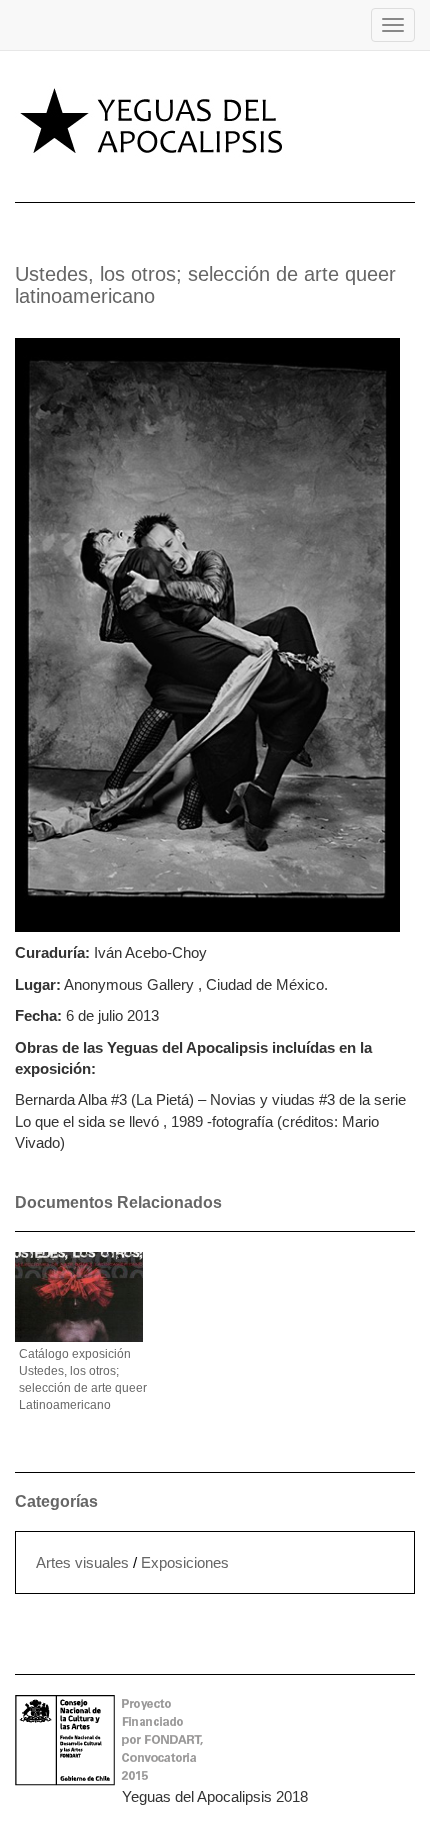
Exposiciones (185, 1562)
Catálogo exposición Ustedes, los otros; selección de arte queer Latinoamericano (83, 1379)
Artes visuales (82, 1562)
